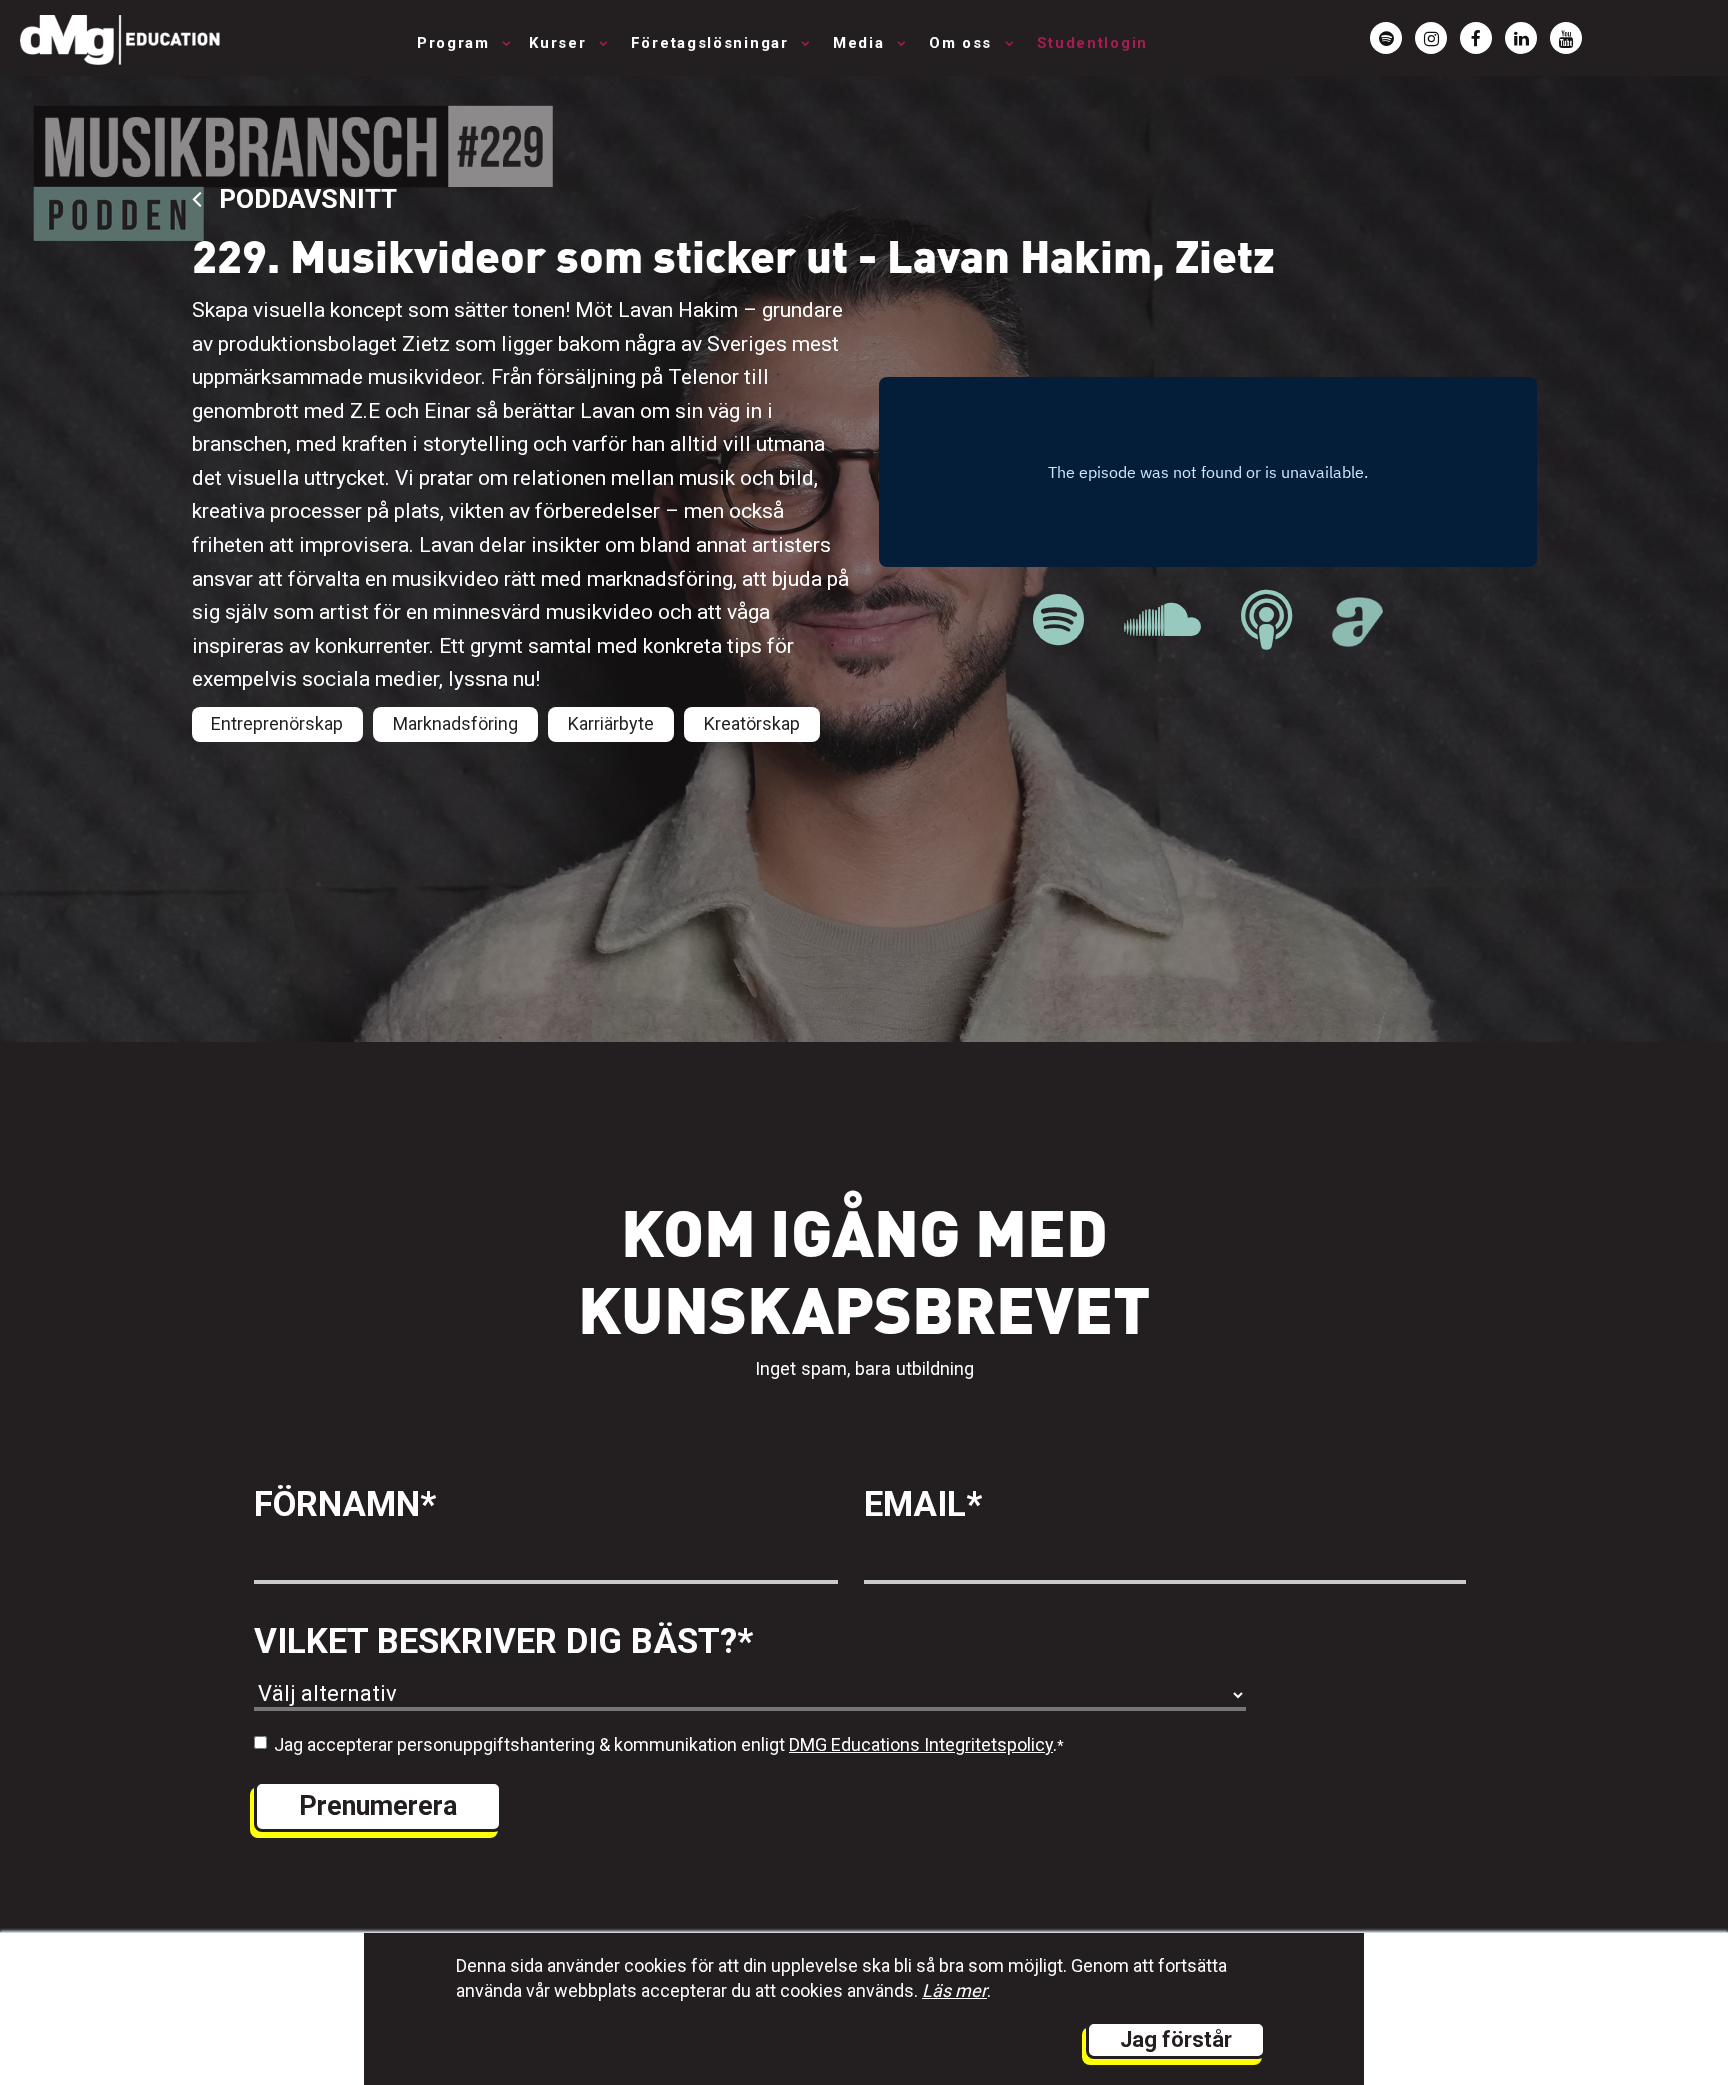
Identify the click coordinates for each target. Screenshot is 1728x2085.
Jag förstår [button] (1176, 2039)
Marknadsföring (455, 723)
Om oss (963, 43)
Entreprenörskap (277, 723)
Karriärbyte (611, 723)
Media (861, 43)
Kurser (560, 43)
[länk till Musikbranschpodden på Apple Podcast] (1266, 620)
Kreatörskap (752, 723)
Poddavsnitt (304, 198)
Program (456, 43)
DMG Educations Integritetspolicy (921, 1744)
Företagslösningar (713, 43)
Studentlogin (1092, 43)
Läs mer (954, 1990)
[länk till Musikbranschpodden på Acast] (1357, 636)
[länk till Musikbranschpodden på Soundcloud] (1162, 620)
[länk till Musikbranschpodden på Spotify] (1058, 620)
